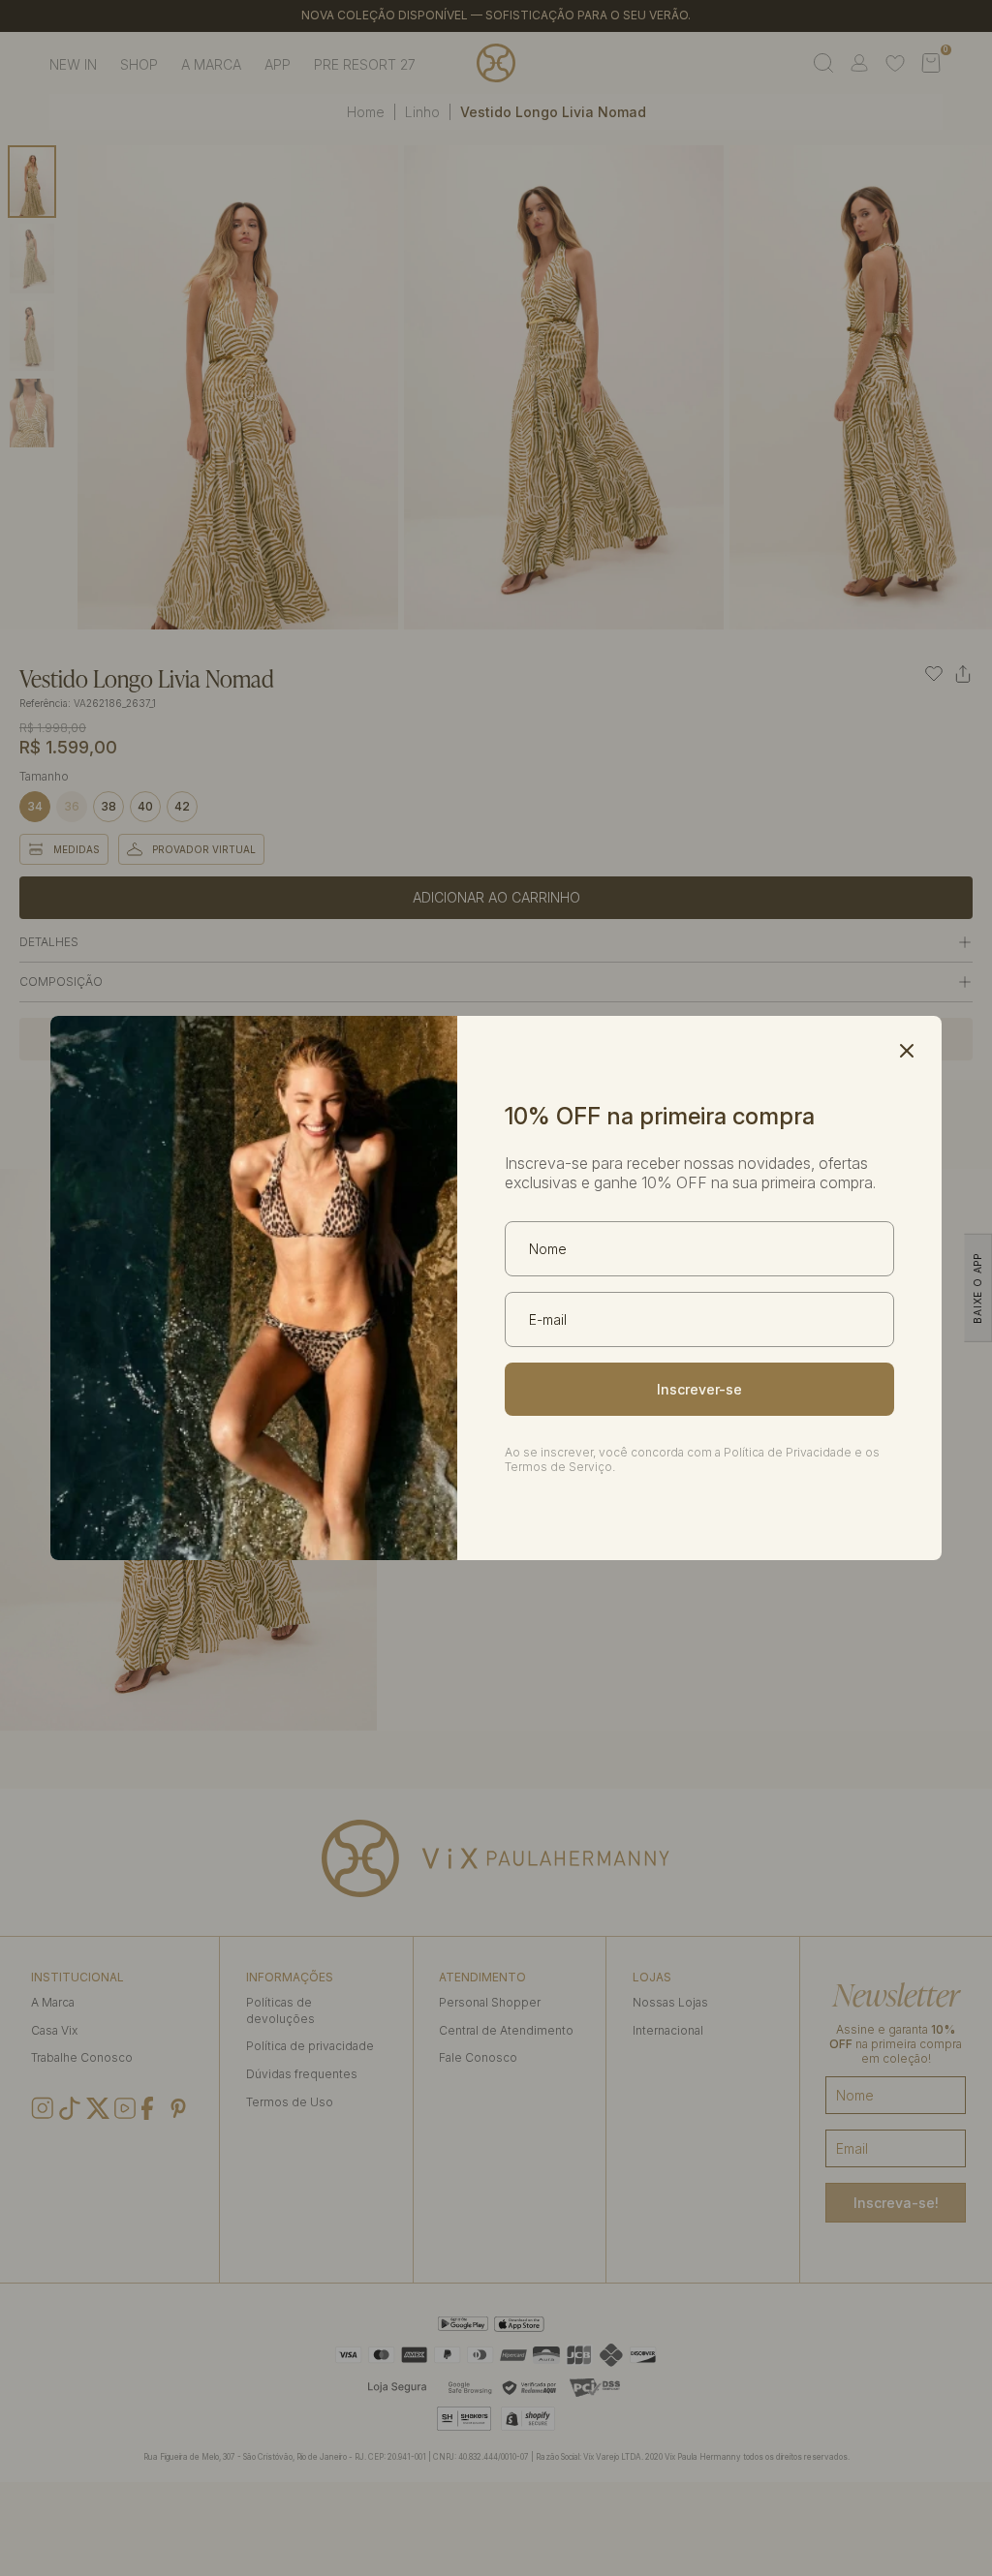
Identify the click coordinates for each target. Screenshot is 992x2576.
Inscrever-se (699, 1389)
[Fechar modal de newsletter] (907, 1051)
